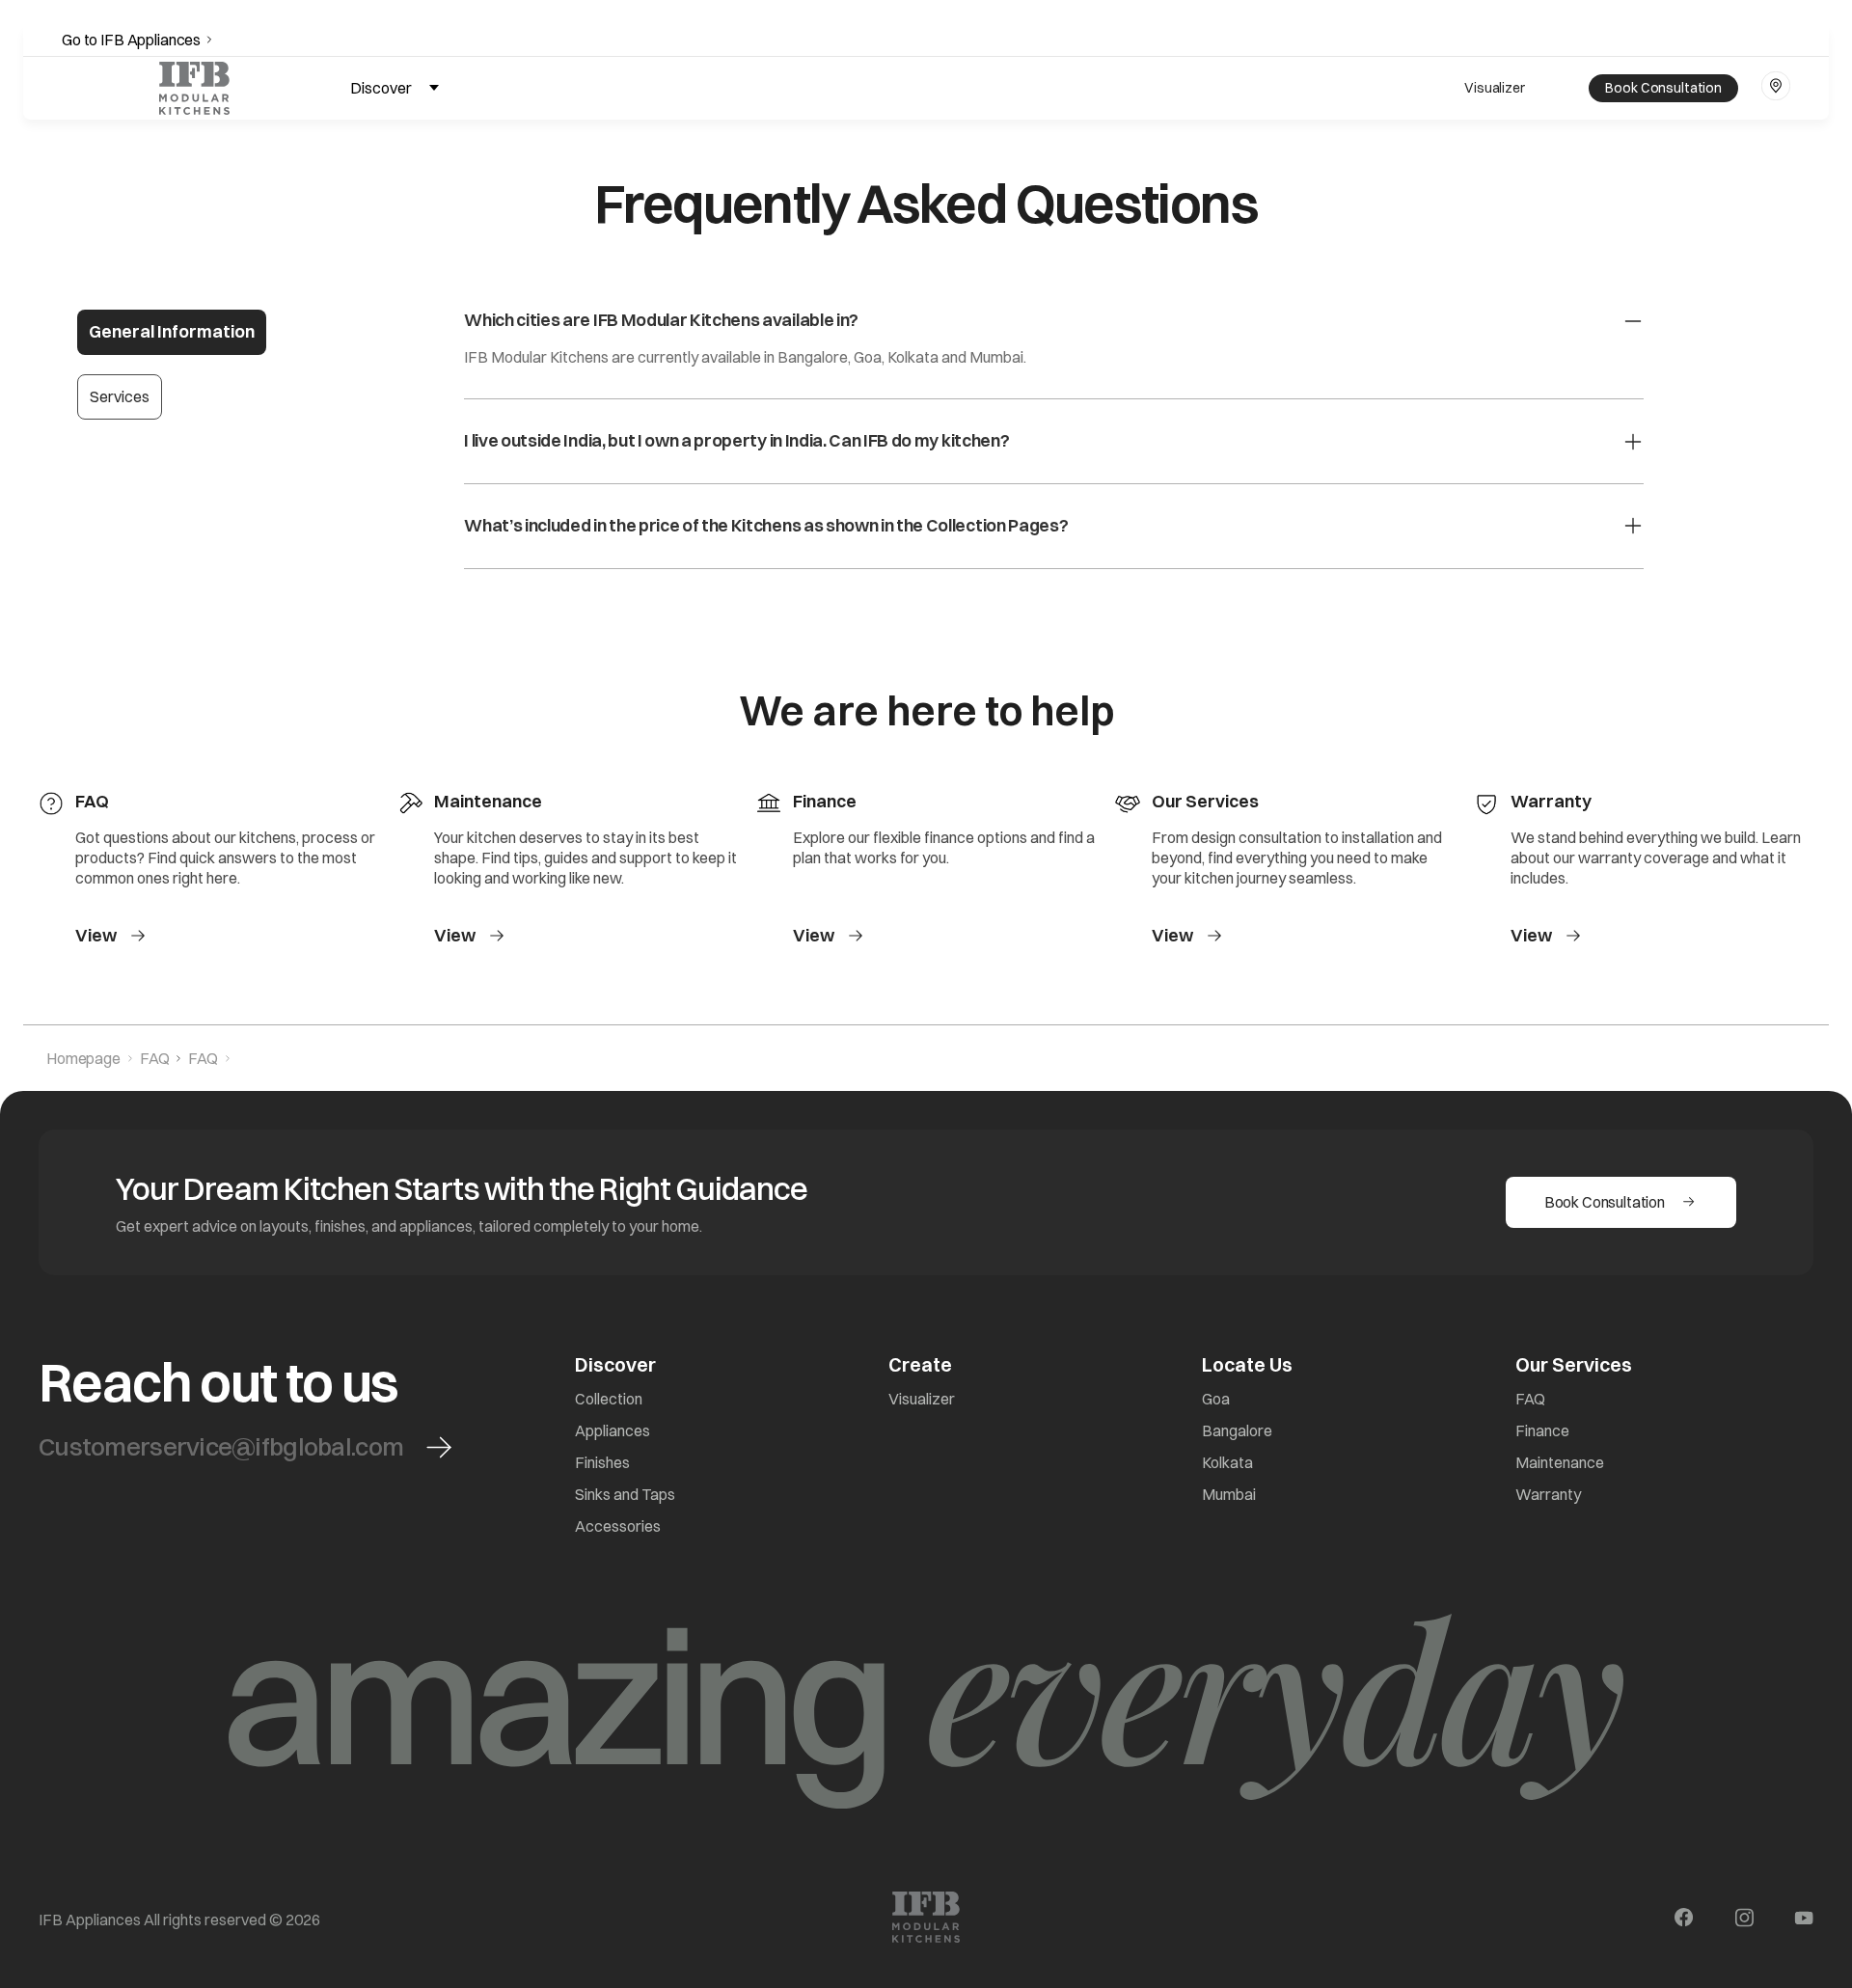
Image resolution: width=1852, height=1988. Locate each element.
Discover (381, 88)
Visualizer (1495, 88)
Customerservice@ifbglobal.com (221, 1447)
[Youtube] (1804, 1920)
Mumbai (1229, 1494)
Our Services (1574, 1364)
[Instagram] (1744, 1920)
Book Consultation (1663, 88)
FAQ (1530, 1399)
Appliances (613, 1430)
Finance (1542, 1430)
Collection (609, 1399)
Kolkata (1227, 1462)
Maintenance (1560, 1462)
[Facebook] (1684, 1920)
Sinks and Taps (625, 1494)
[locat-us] (1776, 86)
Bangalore (1237, 1430)
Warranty (1548, 1494)
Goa (1216, 1399)
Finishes (602, 1462)
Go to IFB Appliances (131, 40)
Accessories (618, 1526)
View (96, 936)
